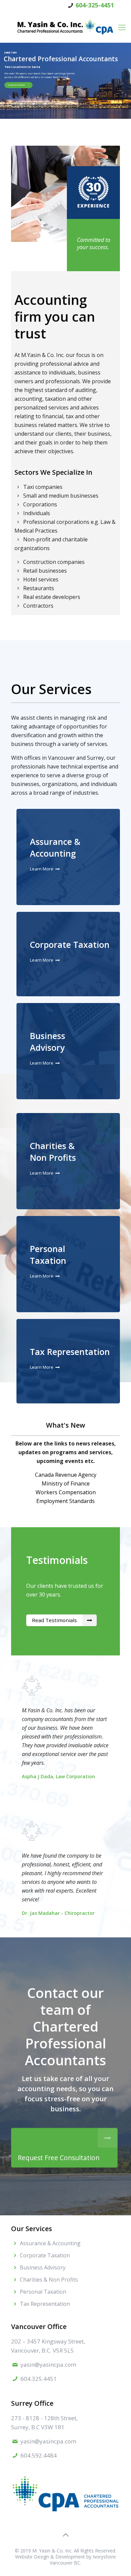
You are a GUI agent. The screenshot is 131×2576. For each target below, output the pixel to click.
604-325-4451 (95, 5)
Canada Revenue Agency (66, 1475)
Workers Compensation (66, 1492)
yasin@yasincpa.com (48, 2365)
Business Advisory (48, 1042)
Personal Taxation (48, 1255)
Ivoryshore (104, 2557)
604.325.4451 (39, 2379)
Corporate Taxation (70, 944)
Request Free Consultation (16, 85)
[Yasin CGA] (65, 27)
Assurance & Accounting (55, 847)
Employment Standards (65, 1501)
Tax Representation (70, 1352)
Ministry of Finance (66, 1483)
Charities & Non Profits (53, 1152)
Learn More (42, 869)
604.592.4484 (39, 2455)
